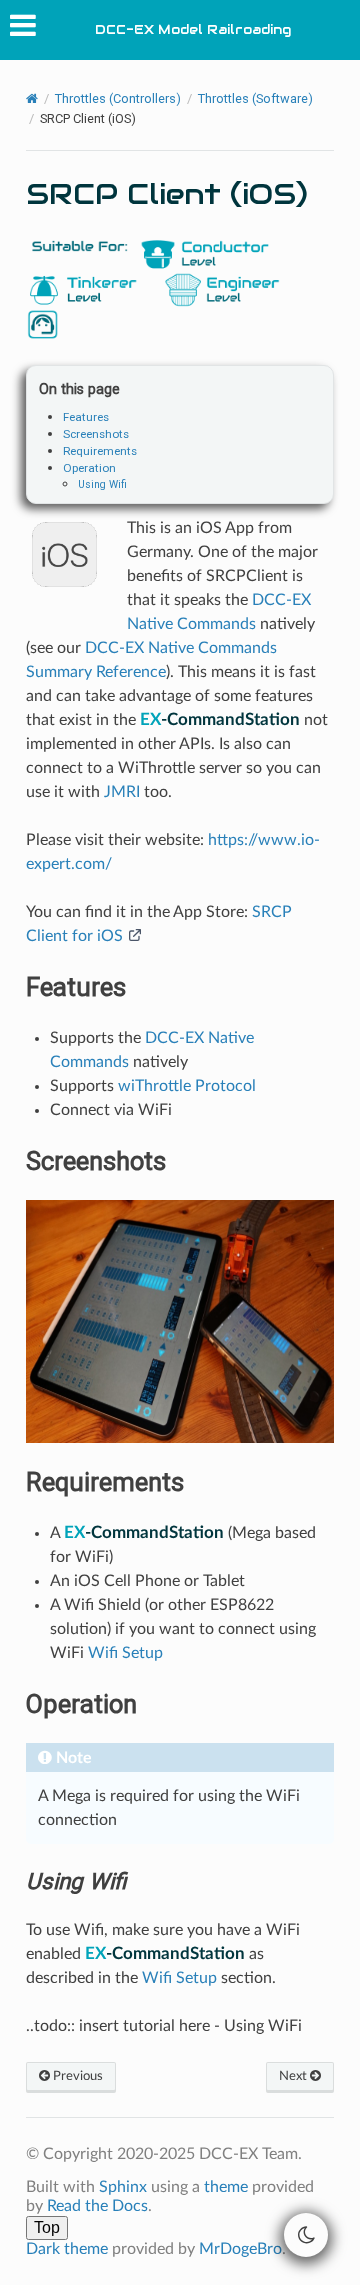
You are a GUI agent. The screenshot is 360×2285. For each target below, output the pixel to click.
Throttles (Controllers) (118, 98)
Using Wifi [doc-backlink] (76, 1881)
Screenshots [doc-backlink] (96, 1161)
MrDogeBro (240, 2249)
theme (226, 2187)
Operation (89, 468)
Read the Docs (97, 2206)
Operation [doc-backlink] (81, 1704)
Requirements (100, 451)
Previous (76, 2076)
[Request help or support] (42, 324)
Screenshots (96, 434)
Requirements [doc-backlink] (105, 1482)
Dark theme (67, 2249)
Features (86, 417)
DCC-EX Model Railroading (193, 29)
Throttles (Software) (255, 98)
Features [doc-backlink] (76, 987)
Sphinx (123, 2187)
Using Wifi (102, 484)
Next (294, 2076)
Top (47, 2227)
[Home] (32, 99)
